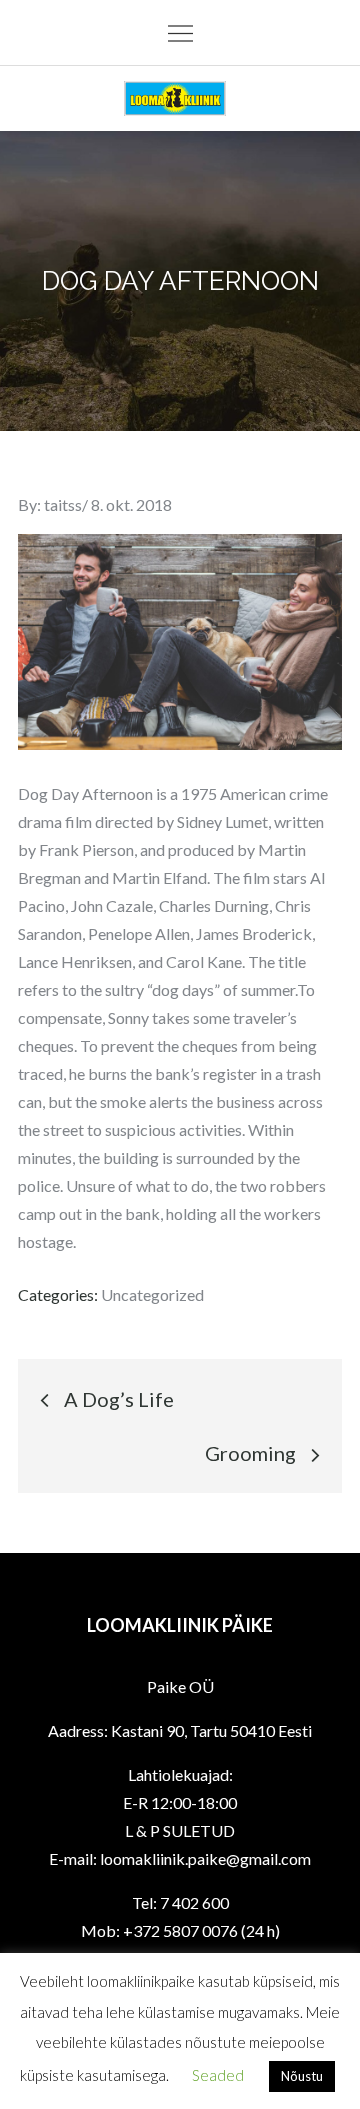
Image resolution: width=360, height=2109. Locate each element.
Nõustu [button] (302, 2076)
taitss (63, 504)
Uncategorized (152, 1294)
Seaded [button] (218, 2075)
